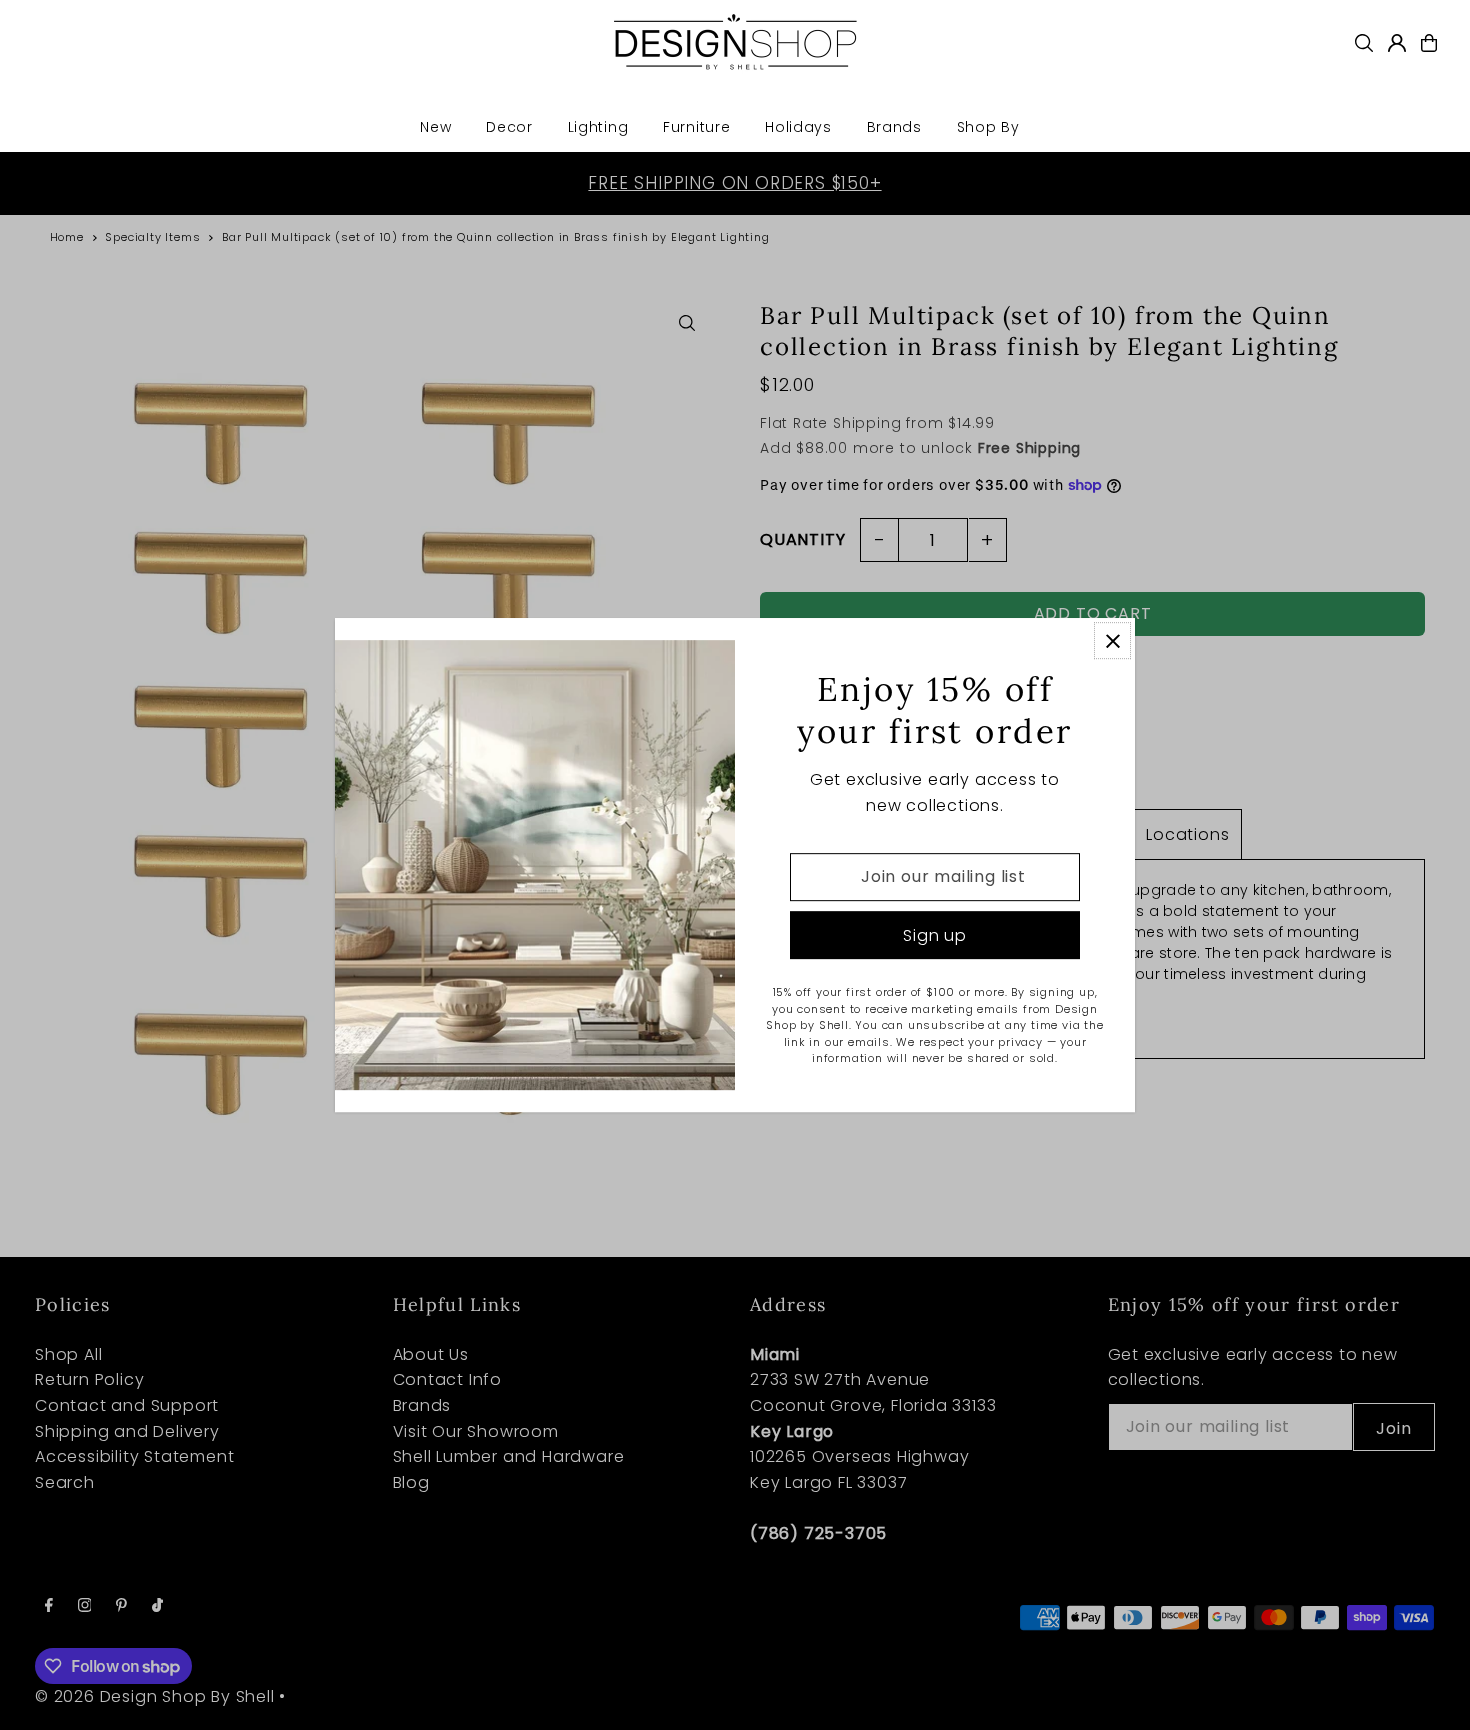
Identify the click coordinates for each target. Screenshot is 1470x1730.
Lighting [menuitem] (598, 127)
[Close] (1112, 640)
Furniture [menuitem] (696, 127)
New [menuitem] (435, 127)
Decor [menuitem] (509, 127)
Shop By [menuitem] (988, 127)
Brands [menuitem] (894, 127)
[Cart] (1429, 43)
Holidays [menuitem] (798, 127)
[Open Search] (1364, 43)
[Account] (1397, 43)
